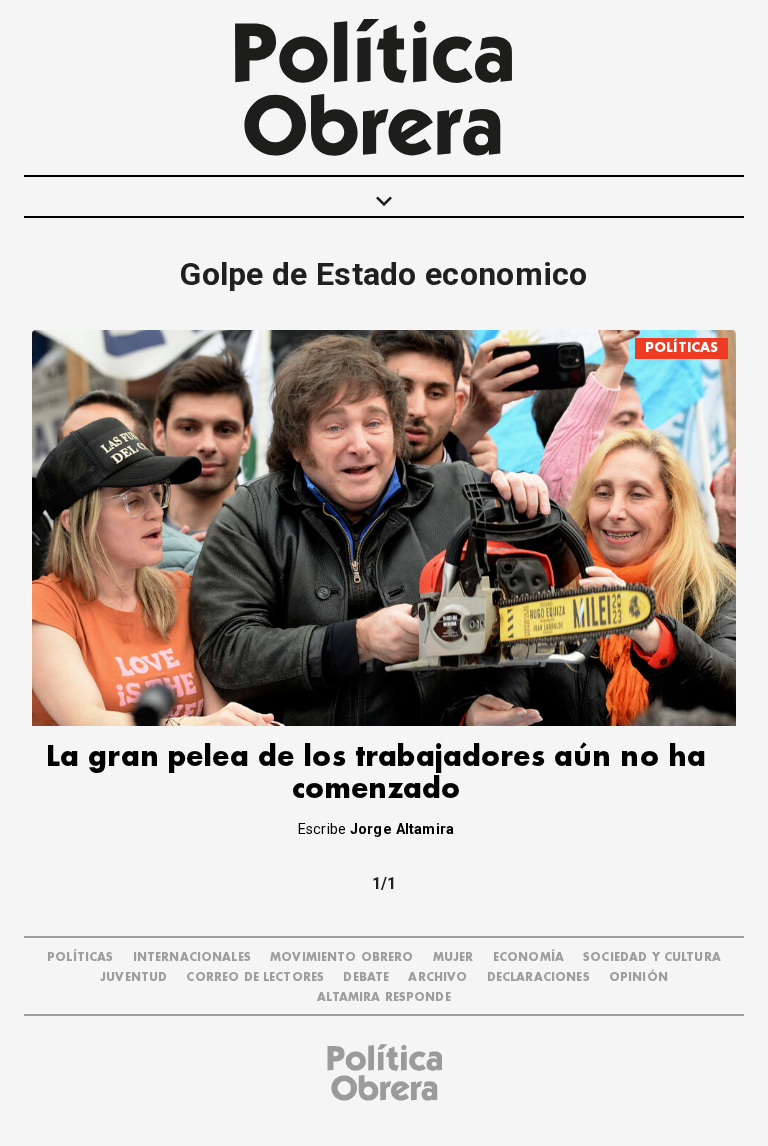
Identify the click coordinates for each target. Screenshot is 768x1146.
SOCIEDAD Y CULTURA (652, 957)
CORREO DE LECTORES (255, 977)
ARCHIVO (437, 977)
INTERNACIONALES (192, 957)
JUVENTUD (133, 977)
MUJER (453, 957)
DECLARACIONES (538, 977)
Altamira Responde (384, 997)
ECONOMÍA (528, 957)
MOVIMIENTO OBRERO (342, 957)
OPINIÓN (638, 977)
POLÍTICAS (681, 347)
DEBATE (366, 977)
